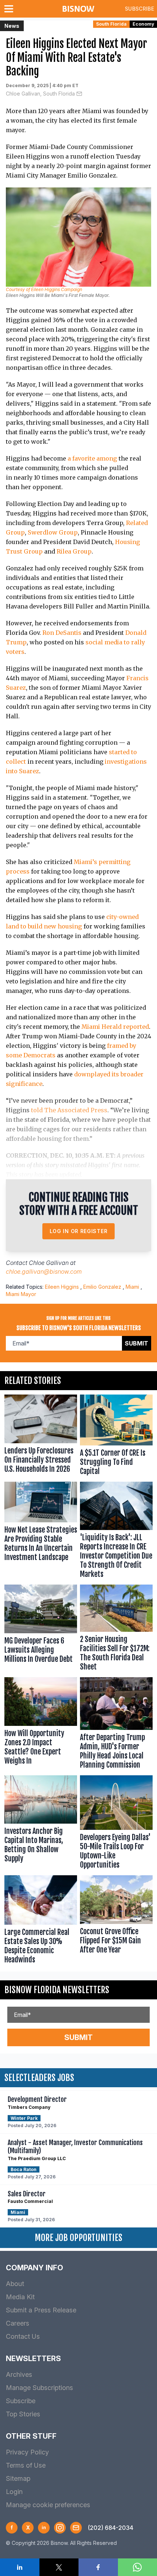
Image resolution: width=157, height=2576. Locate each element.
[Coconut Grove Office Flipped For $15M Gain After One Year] (116, 1921)
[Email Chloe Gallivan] (79, 94)
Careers (18, 2323)
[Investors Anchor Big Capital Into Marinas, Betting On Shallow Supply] (41, 1824)
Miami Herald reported (115, 1027)
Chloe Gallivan (49, 1263)
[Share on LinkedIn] (20, 2567)
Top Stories (23, 2414)
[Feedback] (76, 2528)
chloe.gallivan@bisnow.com (44, 1272)
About (15, 2284)
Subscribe (139, 9)
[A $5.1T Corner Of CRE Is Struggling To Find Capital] (116, 1436)
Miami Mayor (21, 1294)
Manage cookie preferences (48, 2505)
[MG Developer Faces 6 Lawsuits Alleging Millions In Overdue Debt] (41, 1629)
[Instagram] (60, 2528)
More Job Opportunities (78, 2238)
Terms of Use (26, 2465)
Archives (19, 2374)
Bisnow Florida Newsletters (57, 1990)
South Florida (111, 24)
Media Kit (20, 2297)
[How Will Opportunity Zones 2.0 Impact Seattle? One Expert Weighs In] (41, 1725)
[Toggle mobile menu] (10, 9)
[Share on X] (59, 2567)
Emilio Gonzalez (102, 1287)
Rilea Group (74, 551)
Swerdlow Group (53, 532)
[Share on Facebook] (98, 2567)
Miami (132, 1287)
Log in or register (79, 1231)
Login (14, 2492)
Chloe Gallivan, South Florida (40, 94)
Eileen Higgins (62, 1287)
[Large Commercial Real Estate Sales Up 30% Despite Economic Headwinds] (41, 1921)
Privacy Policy (27, 2452)
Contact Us (23, 2336)
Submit (137, 1343)
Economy (143, 24)
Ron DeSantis (62, 633)
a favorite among (92, 458)
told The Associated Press (69, 1110)
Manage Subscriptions (39, 2388)
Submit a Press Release (41, 2310)
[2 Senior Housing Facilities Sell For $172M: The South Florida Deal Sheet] (116, 1629)
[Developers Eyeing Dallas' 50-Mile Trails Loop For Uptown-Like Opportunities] (116, 1824)
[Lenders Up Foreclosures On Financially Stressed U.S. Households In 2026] (41, 1436)
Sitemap (18, 2478)
